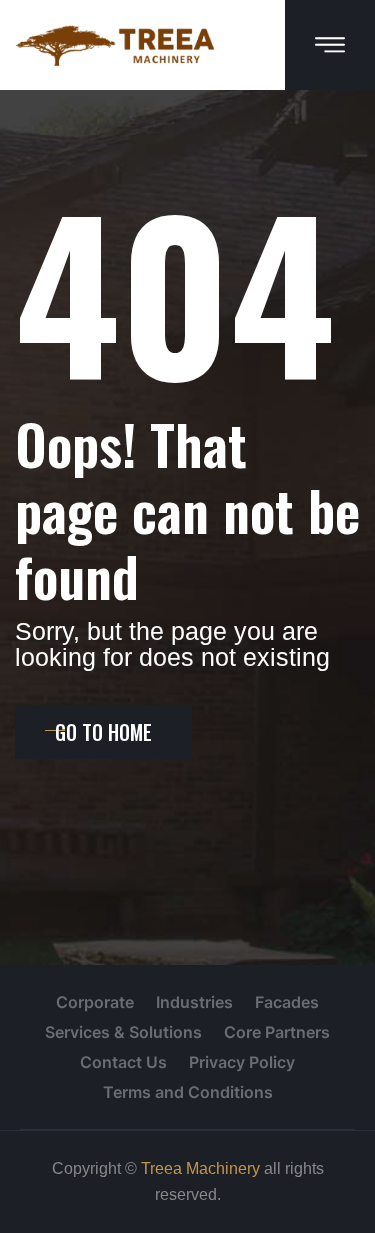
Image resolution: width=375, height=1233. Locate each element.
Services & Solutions (123, 1032)
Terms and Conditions (188, 1092)
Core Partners (277, 1032)
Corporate (95, 1002)
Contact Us (123, 1062)
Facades (287, 1002)
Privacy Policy (242, 1062)
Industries (194, 1002)
